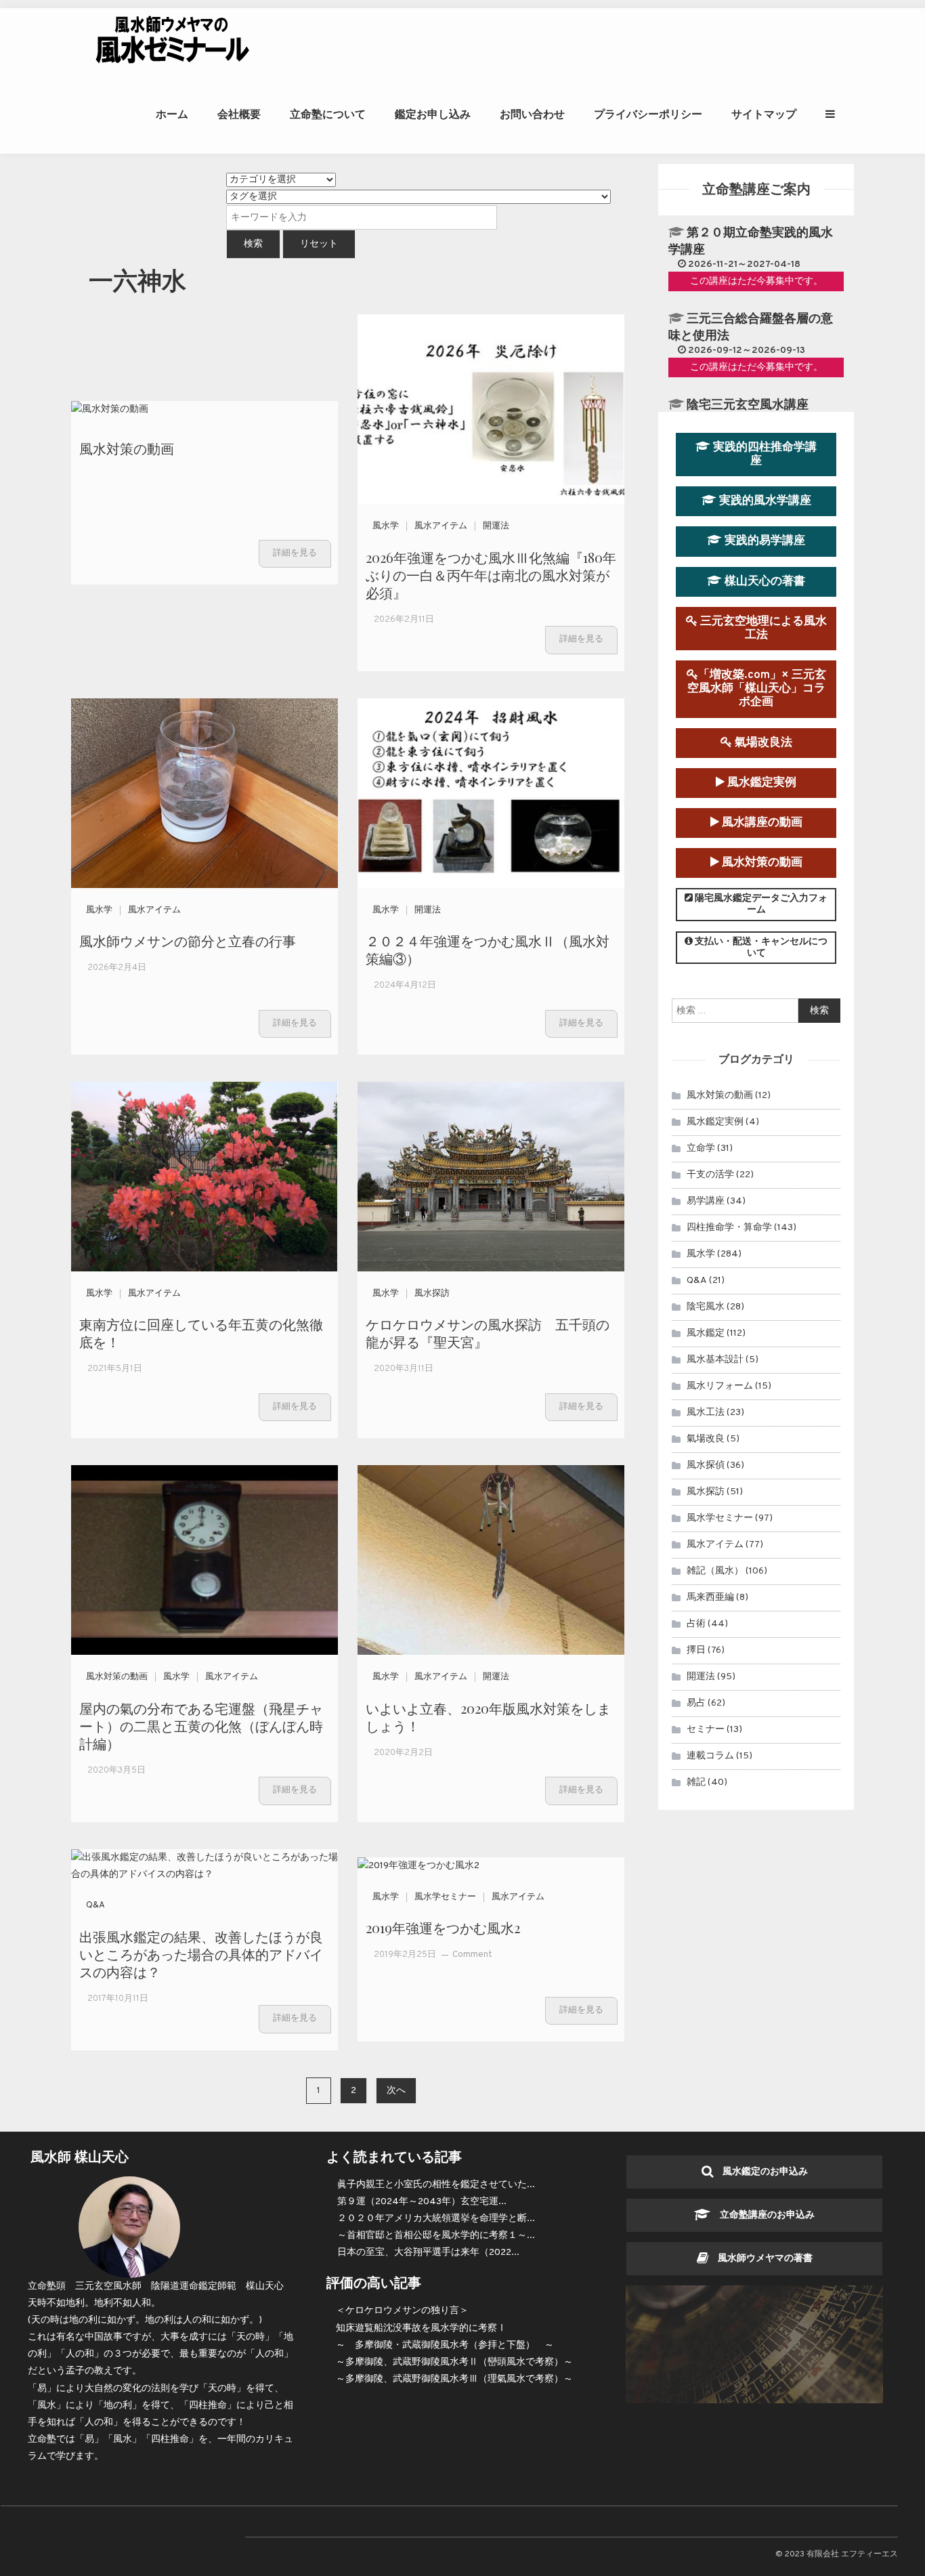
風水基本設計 (715, 1360)
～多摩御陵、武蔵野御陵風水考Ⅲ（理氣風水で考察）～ (454, 2379)
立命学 (701, 1148)
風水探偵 (706, 1465)
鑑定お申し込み (433, 114)
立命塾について (328, 114)
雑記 (696, 1782)
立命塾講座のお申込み (762, 2215)
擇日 (696, 1650)
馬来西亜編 (710, 1598)
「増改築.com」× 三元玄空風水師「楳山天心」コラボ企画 (757, 689)
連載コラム (710, 1756)
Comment (472, 1955)
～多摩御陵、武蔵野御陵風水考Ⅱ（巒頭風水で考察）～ (454, 2362)
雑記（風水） (715, 1571)
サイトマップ (764, 114)
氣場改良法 (762, 743)
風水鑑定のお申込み (760, 2172)
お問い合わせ (532, 114)
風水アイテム (441, 526)
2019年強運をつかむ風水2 (443, 1927)
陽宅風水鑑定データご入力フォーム (760, 904)
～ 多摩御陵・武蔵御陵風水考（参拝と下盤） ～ (445, 2345)
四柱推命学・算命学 (729, 1228)
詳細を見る (295, 553)
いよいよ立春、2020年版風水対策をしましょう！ (488, 1717)
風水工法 (706, 1413)
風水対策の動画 (127, 448)
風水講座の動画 (761, 823)
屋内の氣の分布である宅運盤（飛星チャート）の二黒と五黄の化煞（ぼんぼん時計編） (201, 1726)
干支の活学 (710, 1175)
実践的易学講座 (763, 541)
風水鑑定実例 (760, 783)
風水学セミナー (445, 1897)
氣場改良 (706, 1439)
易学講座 (706, 1201)
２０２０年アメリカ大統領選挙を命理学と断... (436, 2219)
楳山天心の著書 (763, 582)
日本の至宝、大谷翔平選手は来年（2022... (428, 2253)
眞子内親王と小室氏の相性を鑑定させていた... (436, 2185)
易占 (696, 1703)
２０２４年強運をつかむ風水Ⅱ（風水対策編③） (488, 949)
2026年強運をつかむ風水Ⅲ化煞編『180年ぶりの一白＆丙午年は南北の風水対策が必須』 (491, 575)
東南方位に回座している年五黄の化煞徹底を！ (201, 1333)
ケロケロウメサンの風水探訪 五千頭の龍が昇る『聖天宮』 (488, 1333)
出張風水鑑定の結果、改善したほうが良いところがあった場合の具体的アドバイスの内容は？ (201, 1954)
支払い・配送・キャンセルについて (760, 948)
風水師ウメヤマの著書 (760, 2259)
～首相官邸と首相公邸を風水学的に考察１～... (436, 2236)
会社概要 (239, 114)
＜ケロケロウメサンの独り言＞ (402, 2311)
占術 (696, 1624)
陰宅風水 (706, 1307)
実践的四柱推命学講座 (763, 454)
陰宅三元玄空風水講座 (748, 405)
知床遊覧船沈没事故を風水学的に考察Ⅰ (421, 2328)
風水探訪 (432, 1294)
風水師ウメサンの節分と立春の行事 (188, 941)
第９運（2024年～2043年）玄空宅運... (422, 2202)
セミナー (706, 1730)
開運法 (496, 526)
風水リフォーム (720, 1386)
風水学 (386, 526)
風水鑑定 (706, 1333)
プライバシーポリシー (648, 114)
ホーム (172, 114)
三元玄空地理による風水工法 (762, 628)
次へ (396, 2091)
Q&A (95, 1905)
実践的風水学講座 (764, 501)
